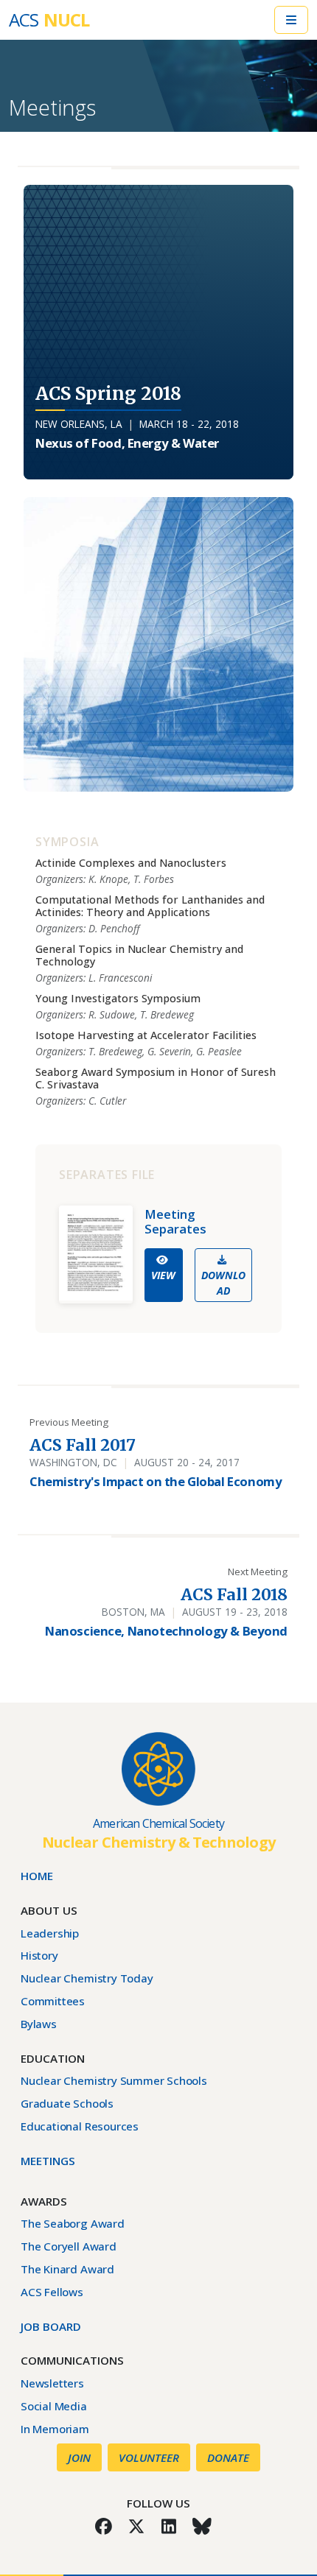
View (163, 1275)
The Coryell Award (69, 2246)
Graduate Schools (67, 2103)
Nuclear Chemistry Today (87, 1978)
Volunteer (149, 2457)
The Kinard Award (67, 2269)
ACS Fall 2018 (234, 1595)
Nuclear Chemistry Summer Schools (114, 2080)
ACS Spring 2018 (108, 394)
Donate (228, 2457)
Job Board (51, 2326)
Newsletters (52, 2383)
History (39, 1955)
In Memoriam (55, 2429)
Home (37, 1876)
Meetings (52, 108)
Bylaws (39, 2024)
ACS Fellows (52, 2292)
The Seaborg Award (73, 2223)
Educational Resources (80, 2126)
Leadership (50, 1933)
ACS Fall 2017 (83, 1445)
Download (223, 1283)
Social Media (54, 2406)
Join (79, 2457)
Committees (53, 2001)
